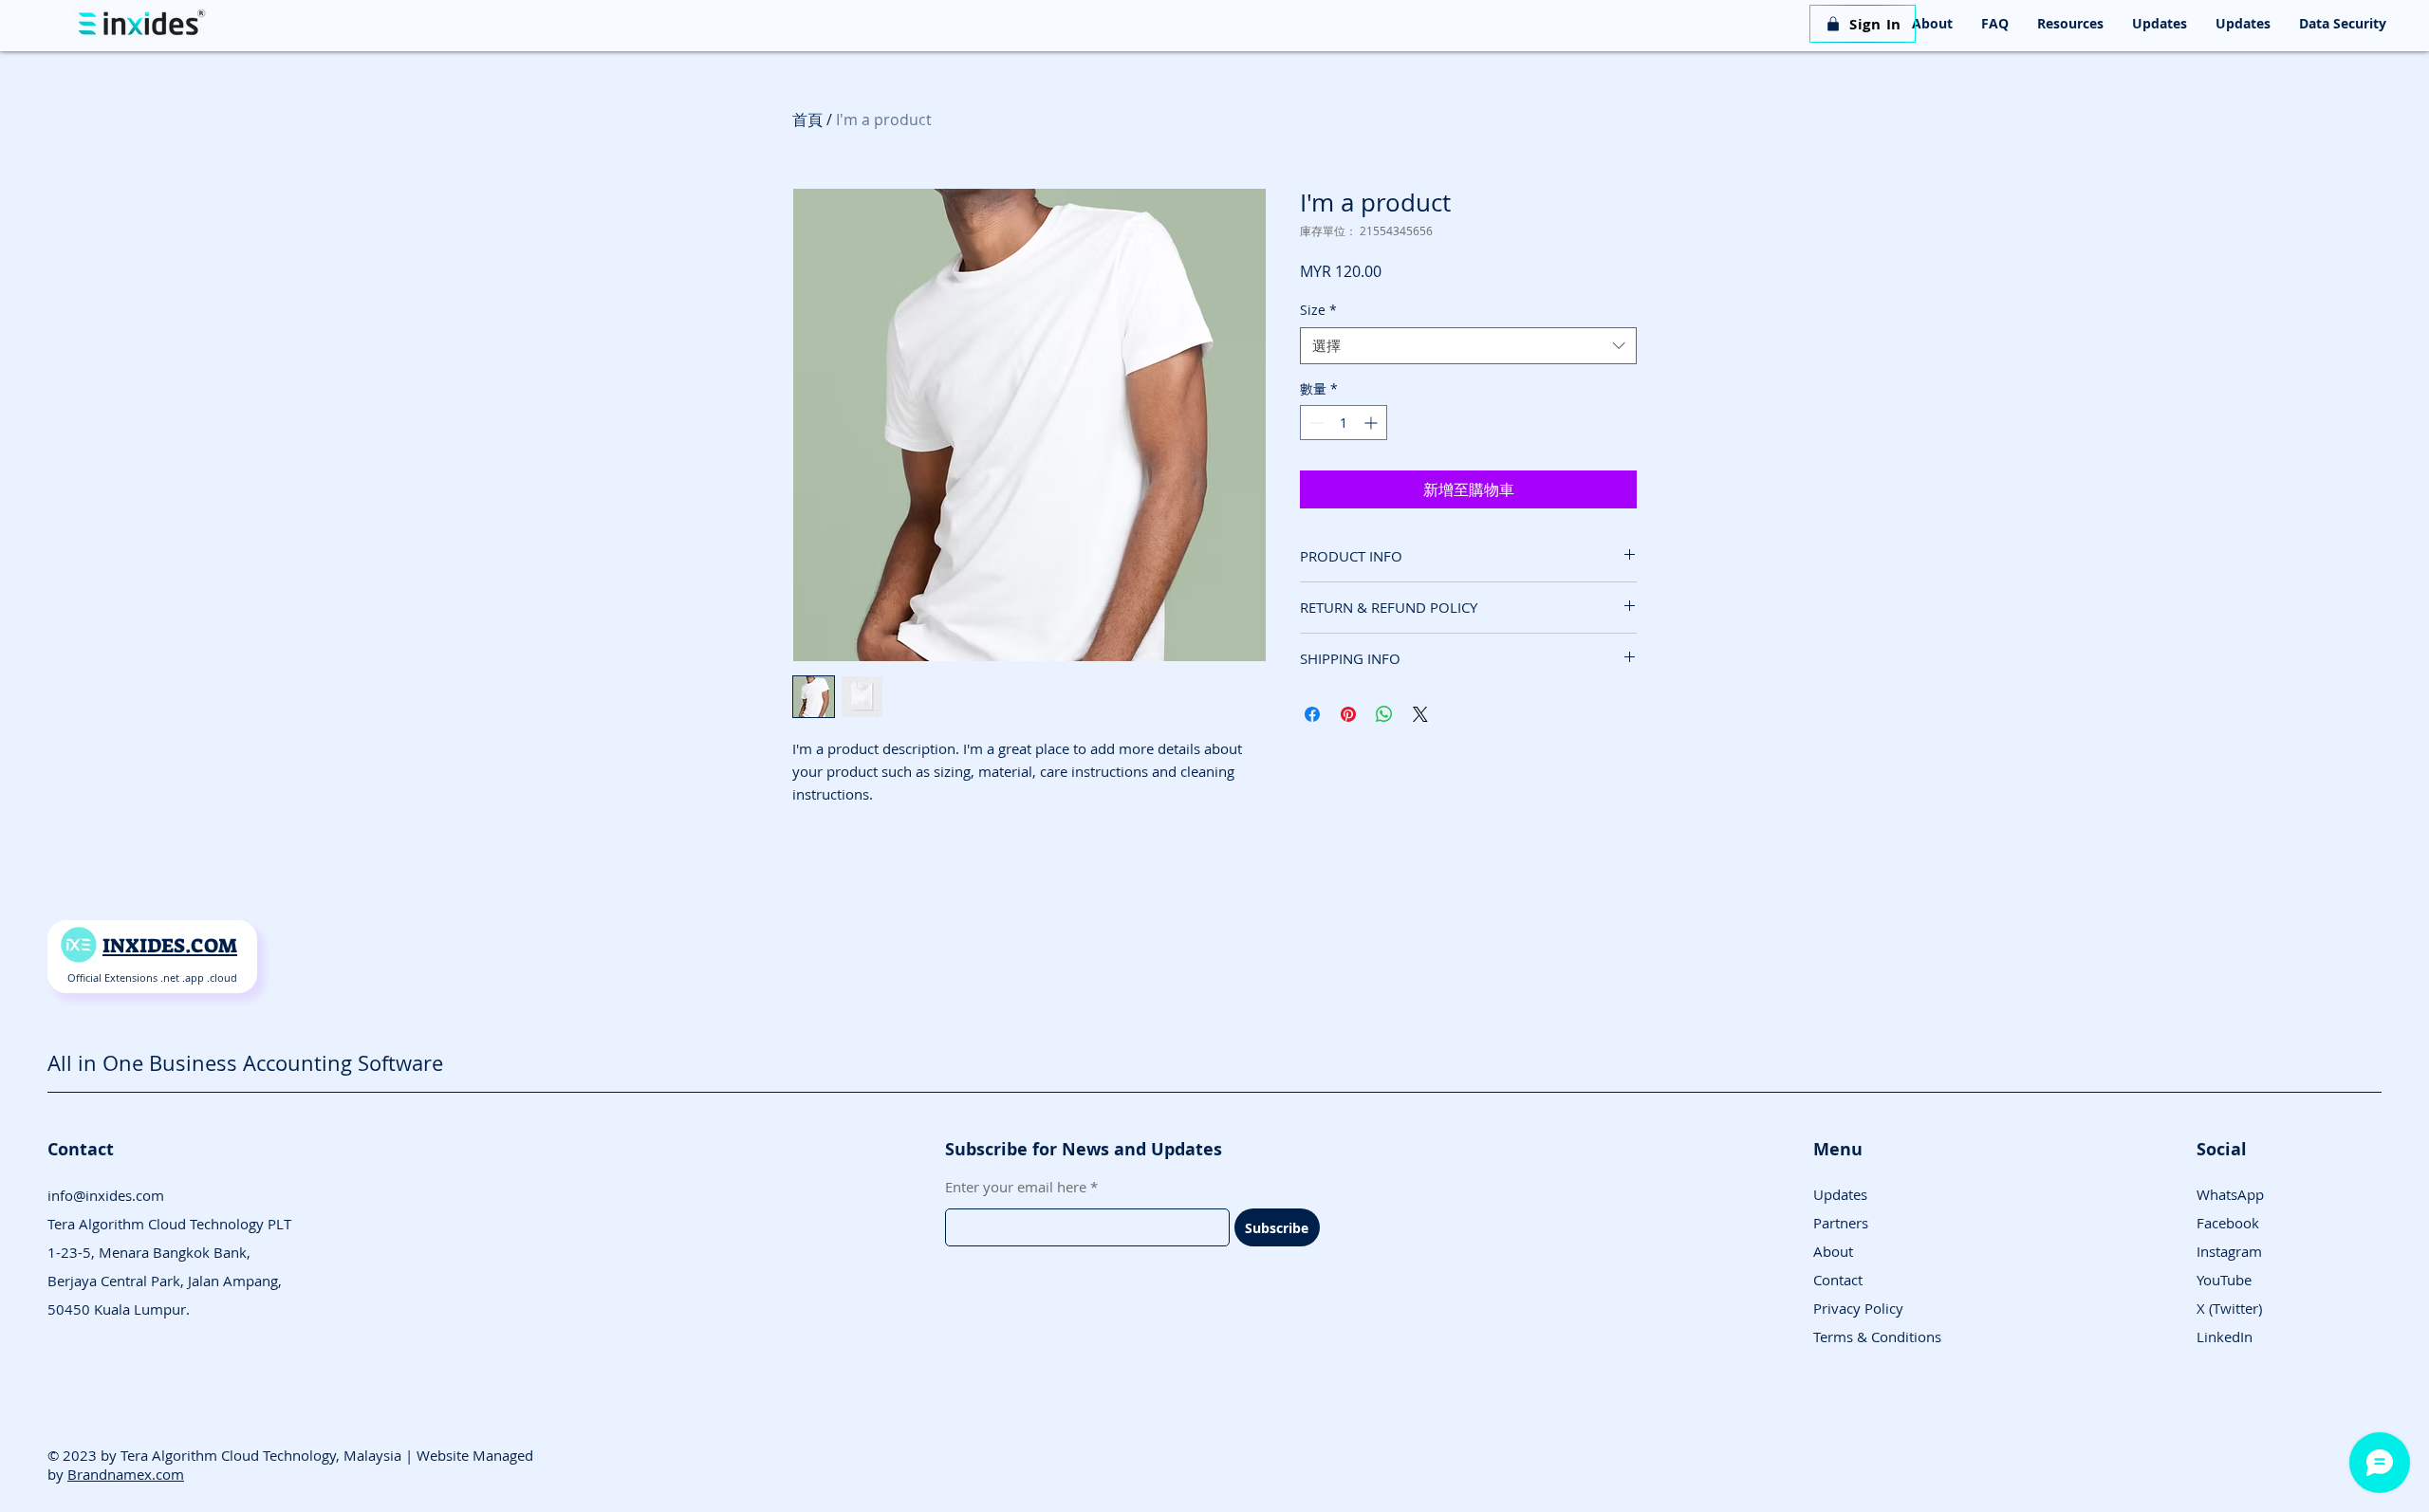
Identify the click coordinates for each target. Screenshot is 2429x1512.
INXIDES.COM (170, 946)
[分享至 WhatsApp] (1384, 714)
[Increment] (1372, 423)
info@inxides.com (106, 1195)
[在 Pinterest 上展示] (1348, 714)
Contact (1838, 1280)
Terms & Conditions (1877, 1337)
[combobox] (1468, 346)
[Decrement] (1315, 423)
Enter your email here (1016, 1187)
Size (1318, 310)
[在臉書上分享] (1312, 714)
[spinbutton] (1344, 423)
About (1833, 1251)
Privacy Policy (1858, 1308)
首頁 (807, 120)
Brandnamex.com (126, 1474)
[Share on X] (1420, 714)
